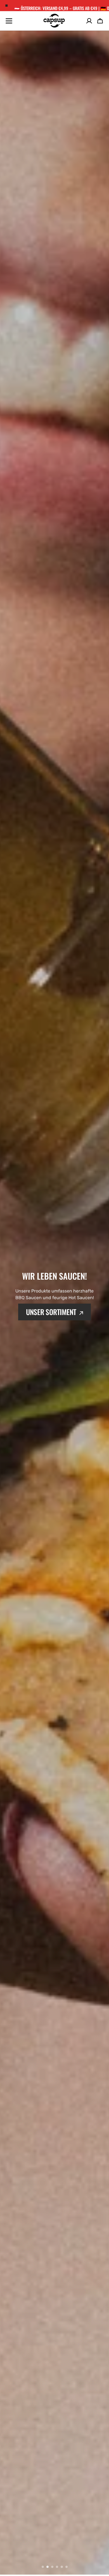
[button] (100, 21)
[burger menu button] (9, 21)
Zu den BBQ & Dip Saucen (51, 1334)
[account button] (89, 21)
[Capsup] (54, 21)
